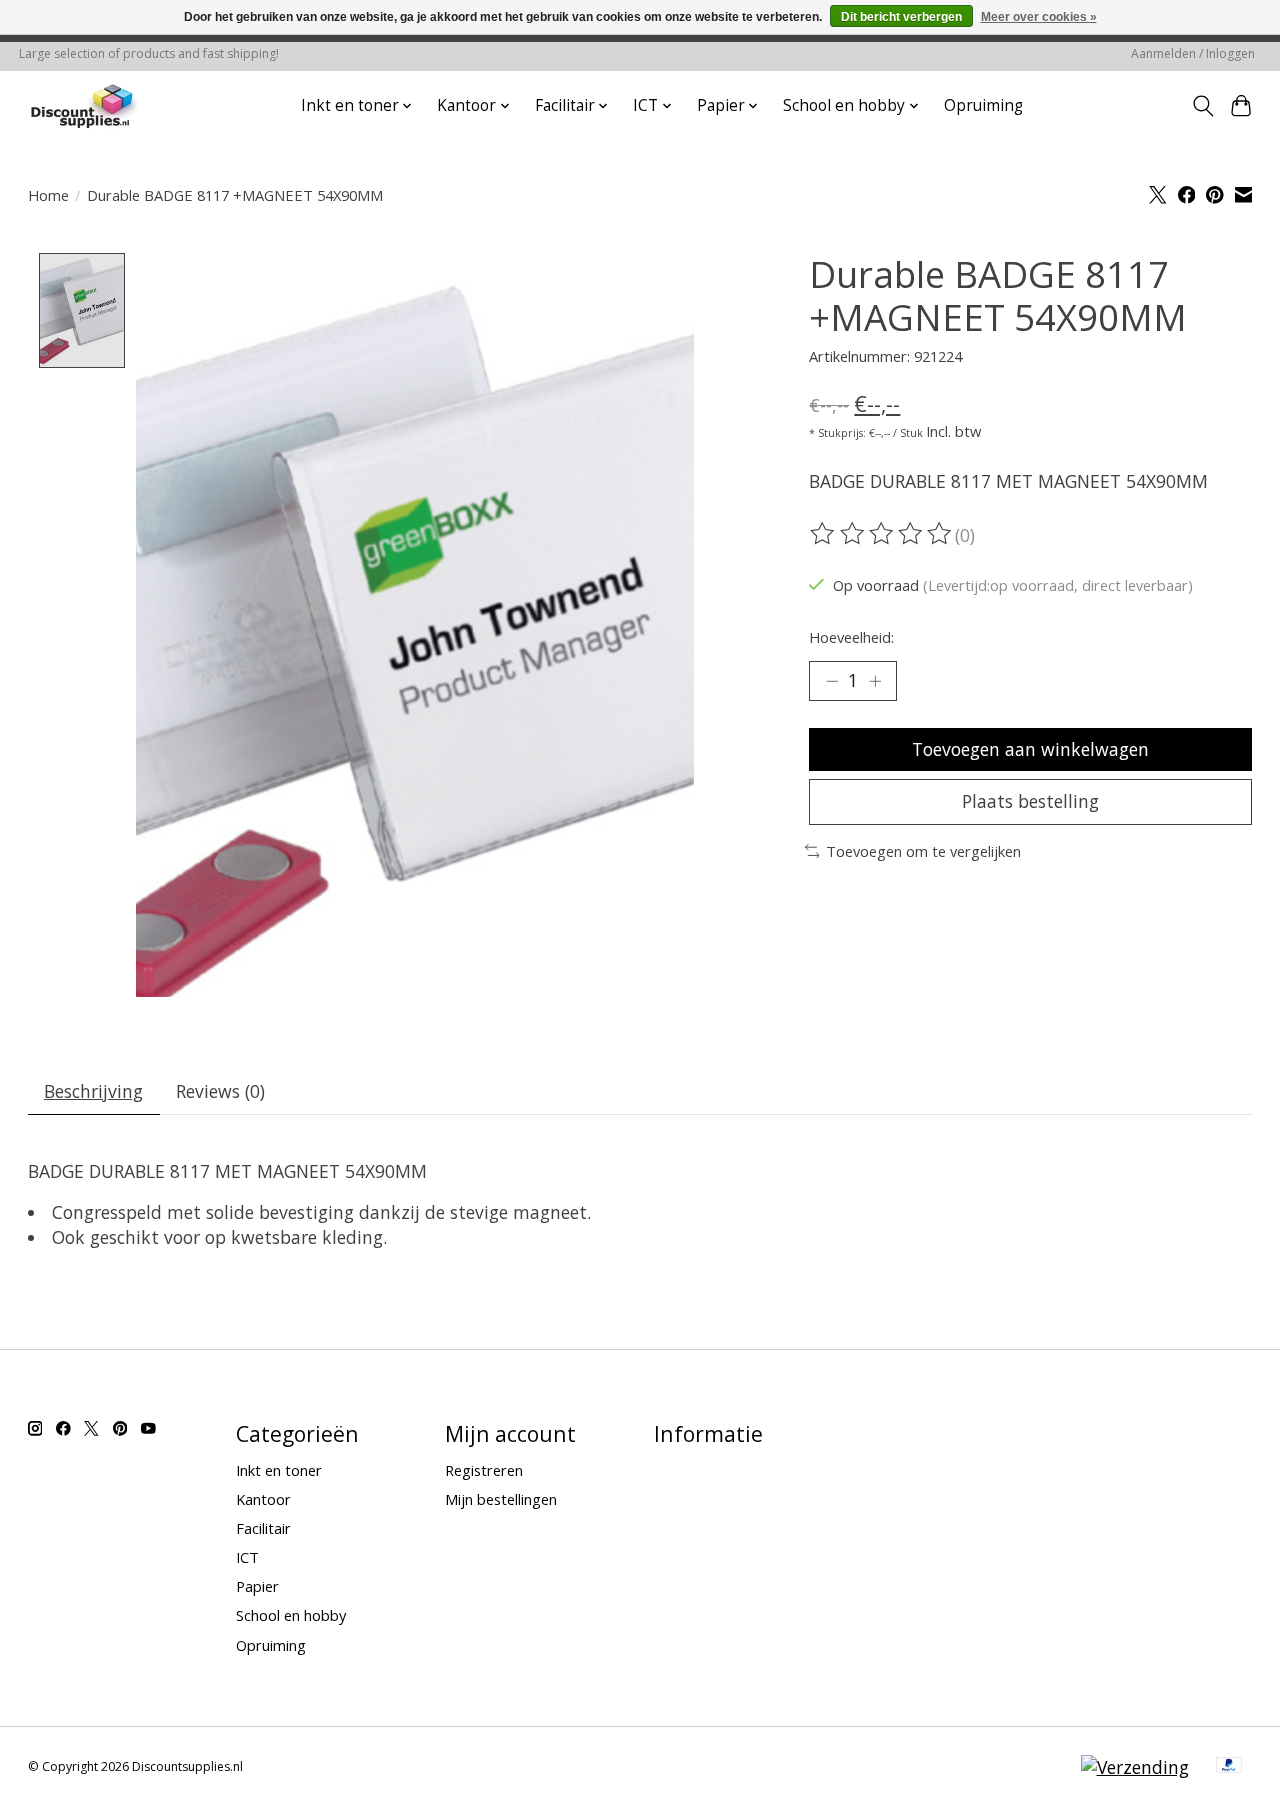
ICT (247, 1557)
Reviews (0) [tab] (220, 1091)
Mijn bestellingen (501, 1499)
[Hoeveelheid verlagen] (832, 681)
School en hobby (291, 1615)
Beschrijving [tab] (93, 1091)
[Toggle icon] (1202, 106)
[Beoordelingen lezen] (882, 534)
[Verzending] (1135, 1767)
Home (48, 195)
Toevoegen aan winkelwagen (1030, 749)
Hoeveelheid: (851, 637)
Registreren (484, 1470)
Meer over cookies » (1039, 17)
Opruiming (983, 105)
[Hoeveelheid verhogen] (875, 681)
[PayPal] (1229, 1767)
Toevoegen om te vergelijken (923, 851)
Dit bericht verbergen (901, 17)
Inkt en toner (279, 1470)
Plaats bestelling (1030, 801)
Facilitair (263, 1528)
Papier (257, 1586)
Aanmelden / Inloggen (1193, 53)
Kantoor (263, 1499)
